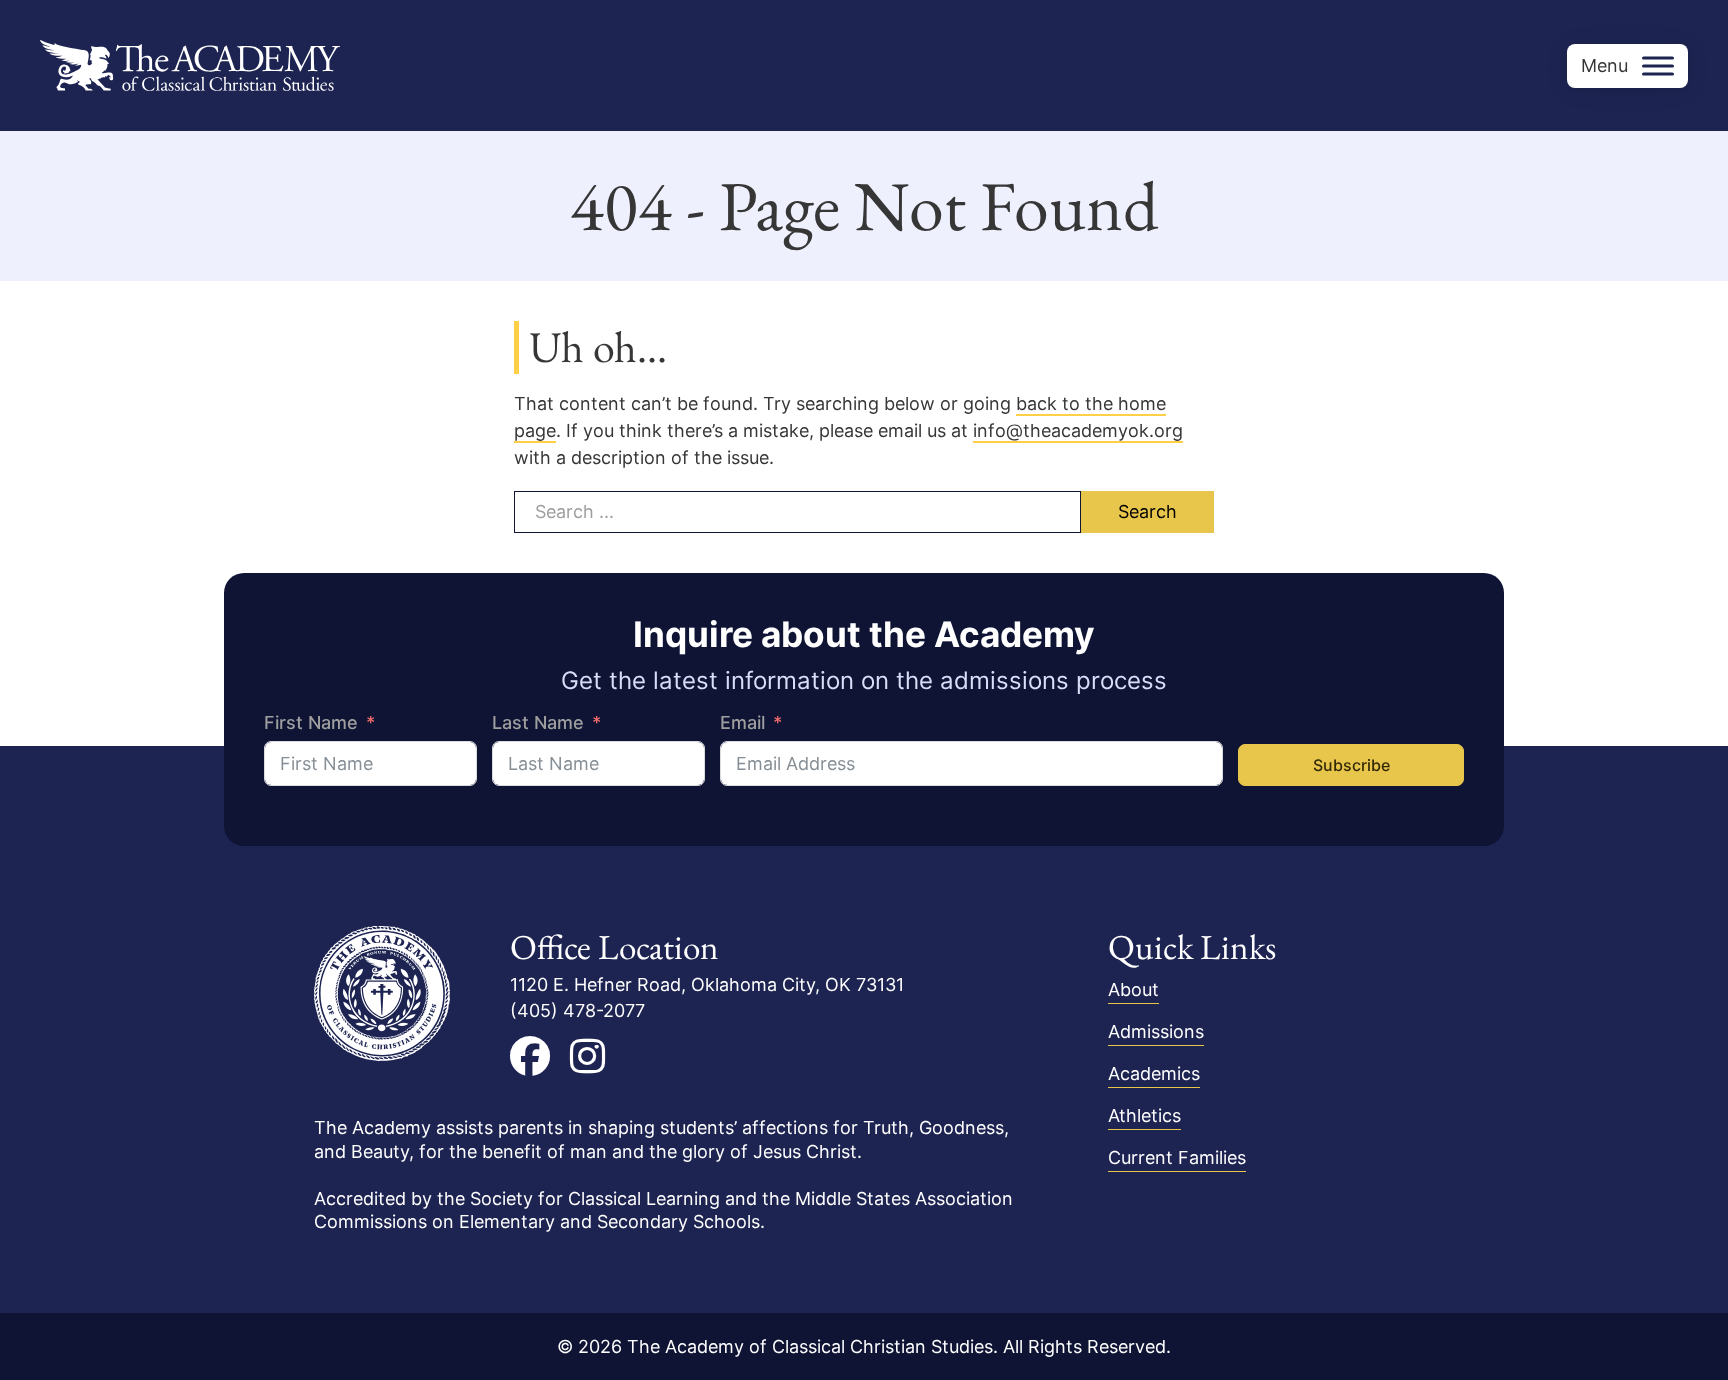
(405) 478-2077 (577, 1011)
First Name (311, 722)
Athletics (1144, 1115)
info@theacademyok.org (1078, 430)
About (1133, 989)
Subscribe (1351, 765)
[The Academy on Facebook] (530, 1056)
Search (1147, 511)
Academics (1154, 1073)
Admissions (1156, 1031)
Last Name (538, 722)
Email (742, 722)
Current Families (1177, 1157)
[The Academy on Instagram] (587, 1056)
